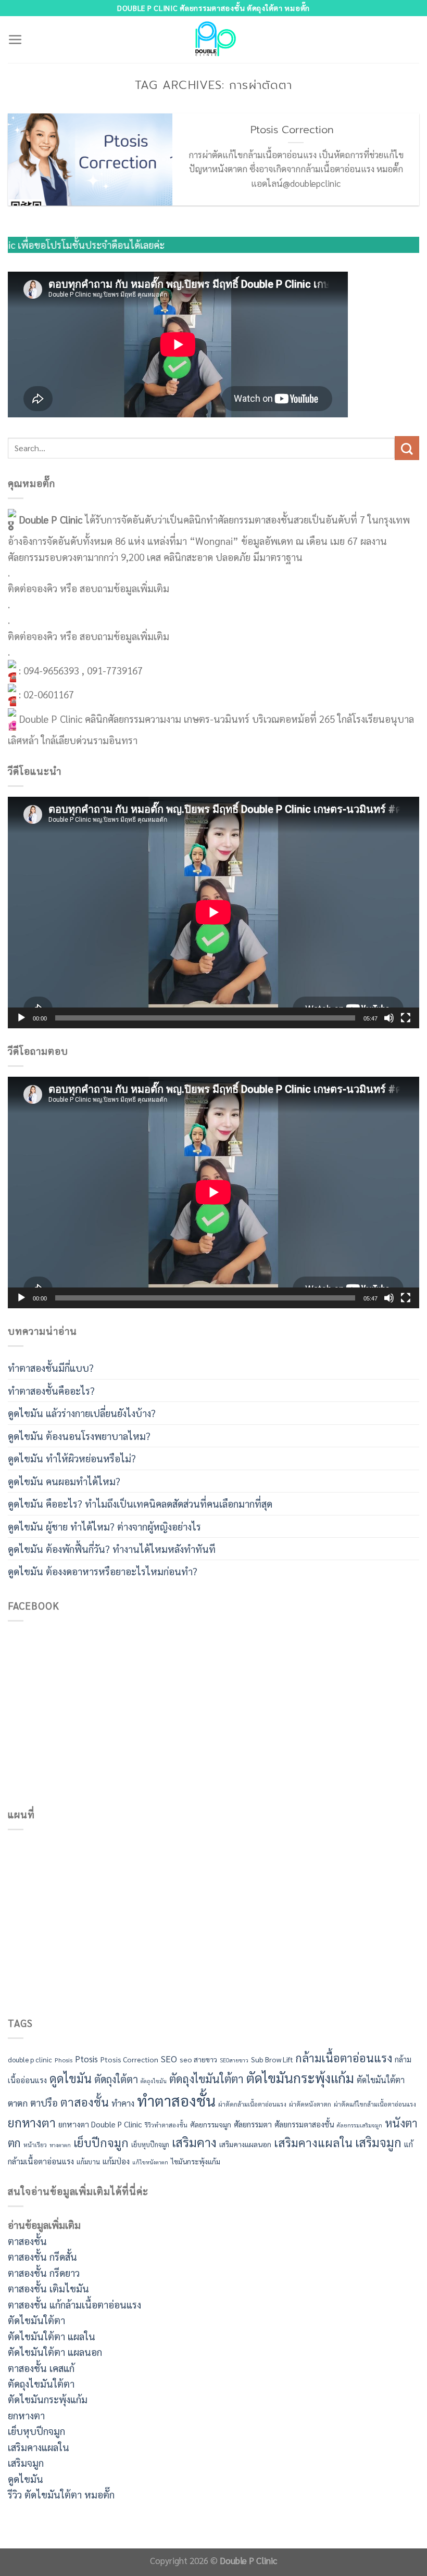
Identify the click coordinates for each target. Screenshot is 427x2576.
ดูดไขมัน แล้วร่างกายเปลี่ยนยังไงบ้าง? (82, 1413)
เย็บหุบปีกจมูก (150, 2144)
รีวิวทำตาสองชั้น (166, 2125)
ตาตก (18, 2103)
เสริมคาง (194, 2142)
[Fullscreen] (406, 1018)
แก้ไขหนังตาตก (150, 2162)
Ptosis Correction (296, 130)
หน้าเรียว (35, 2145)
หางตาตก (60, 2145)
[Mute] (389, 1018)
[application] (213, 912)
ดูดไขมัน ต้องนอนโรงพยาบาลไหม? (79, 1436)
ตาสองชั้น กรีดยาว (44, 2273)
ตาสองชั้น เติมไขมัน (48, 2288)
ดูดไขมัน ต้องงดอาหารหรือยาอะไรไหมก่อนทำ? (103, 1571)
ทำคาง (123, 2103)
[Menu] (15, 40)
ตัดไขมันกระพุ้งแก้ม (300, 2077)
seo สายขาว (198, 2059)
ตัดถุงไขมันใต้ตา (206, 2078)
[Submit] (407, 448)
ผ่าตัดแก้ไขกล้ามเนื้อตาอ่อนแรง (375, 2104)
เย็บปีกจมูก (101, 2142)
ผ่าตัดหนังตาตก (310, 2104)
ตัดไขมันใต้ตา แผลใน (52, 2336)
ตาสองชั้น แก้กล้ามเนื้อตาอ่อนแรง (74, 2304)
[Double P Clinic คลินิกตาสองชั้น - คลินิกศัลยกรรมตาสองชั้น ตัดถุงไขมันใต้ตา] (214, 40)
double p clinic (30, 2059)
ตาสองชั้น (85, 2102)
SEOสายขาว (234, 2060)
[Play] (21, 1018)
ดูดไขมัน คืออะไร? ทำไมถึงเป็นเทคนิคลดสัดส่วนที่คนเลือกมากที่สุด (140, 1503)
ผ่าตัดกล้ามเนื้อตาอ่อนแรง (252, 2104)
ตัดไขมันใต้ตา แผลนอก (55, 2352)
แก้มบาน (88, 2161)
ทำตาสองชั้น (176, 2100)
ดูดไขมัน (71, 2078)
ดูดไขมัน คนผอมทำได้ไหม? (64, 1481)
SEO (169, 2059)
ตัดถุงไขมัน (154, 2081)
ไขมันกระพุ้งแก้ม (196, 2161)
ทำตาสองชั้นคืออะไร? (51, 1391)
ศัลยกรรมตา (253, 2124)
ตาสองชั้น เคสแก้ (41, 2368)
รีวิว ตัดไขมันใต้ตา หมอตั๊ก (61, 2494)
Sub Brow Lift (272, 2059)
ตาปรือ (44, 2102)
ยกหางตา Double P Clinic (100, 2124)
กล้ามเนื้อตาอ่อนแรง (344, 2058)
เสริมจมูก (378, 2142)
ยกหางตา (32, 2122)
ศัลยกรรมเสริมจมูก (360, 2125)
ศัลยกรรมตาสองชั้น (304, 2124)
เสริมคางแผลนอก (245, 2144)
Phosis (64, 2060)
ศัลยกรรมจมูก (211, 2124)
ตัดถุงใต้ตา (116, 2079)
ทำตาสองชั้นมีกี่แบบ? (51, 1368)
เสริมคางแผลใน (313, 2142)
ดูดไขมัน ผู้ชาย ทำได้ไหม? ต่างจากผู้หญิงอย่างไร (104, 1526)
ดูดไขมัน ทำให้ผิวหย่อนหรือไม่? (72, 1458)
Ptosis (86, 2059)
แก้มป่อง (116, 2161)
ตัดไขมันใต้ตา (381, 2080)
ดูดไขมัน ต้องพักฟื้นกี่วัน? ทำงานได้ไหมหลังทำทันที (112, 1549)
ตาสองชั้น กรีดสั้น (42, 2256)
